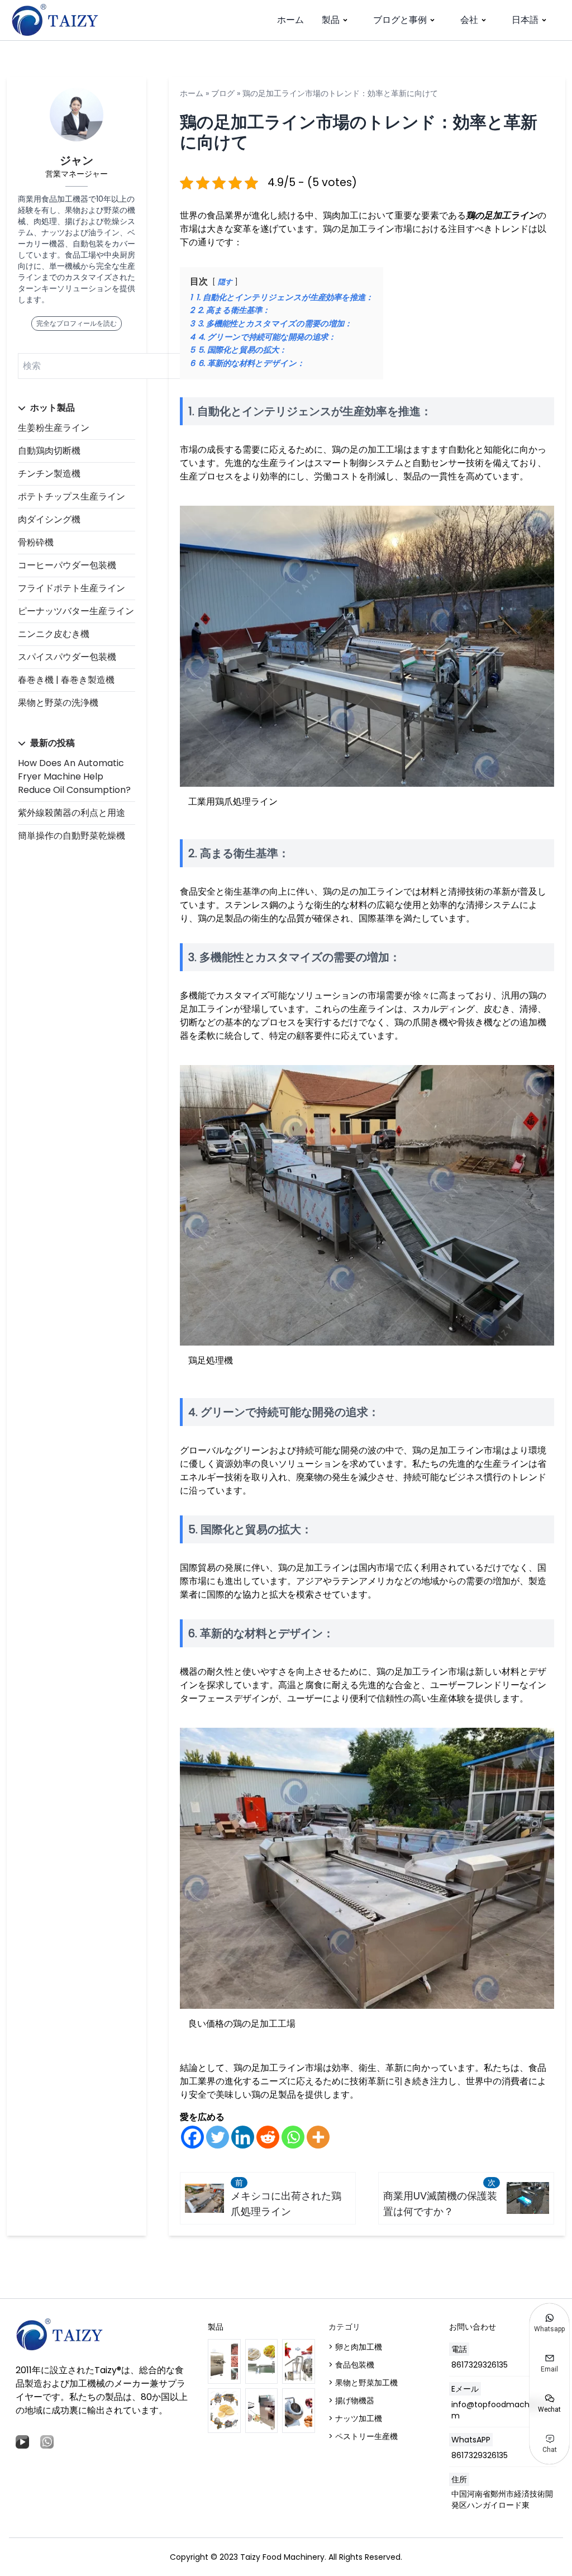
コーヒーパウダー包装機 (67, 565)
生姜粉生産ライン (54, 428)
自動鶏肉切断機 (49, 451)
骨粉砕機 (36, 542)
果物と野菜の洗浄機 (58, 703)
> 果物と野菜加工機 (363, 2383)
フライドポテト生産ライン (71, 588)
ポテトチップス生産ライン (71, 496)
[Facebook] (192, 2137)
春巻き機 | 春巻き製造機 (66, 680)
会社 (469, 20)
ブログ (223, 93)
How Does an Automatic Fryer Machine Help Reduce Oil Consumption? (74, 776)
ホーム (290, 20)
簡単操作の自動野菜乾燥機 (71, 836)
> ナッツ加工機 (355, 2418)
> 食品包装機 (351, 2365)
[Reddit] (268, 2137)
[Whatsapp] (293, 2137)
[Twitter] (218, 2137)
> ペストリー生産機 (363, 2436)
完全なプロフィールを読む (77, 323)
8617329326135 (480, 2365)
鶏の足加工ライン (502, 215)
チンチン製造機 (49, 474)
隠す (225, 282)
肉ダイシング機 (49, 519)
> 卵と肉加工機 (355, 2347)
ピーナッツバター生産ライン (76, 611)
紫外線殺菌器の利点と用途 (71, 813)
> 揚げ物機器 (351, 2401)
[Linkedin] (243, 2137)
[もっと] (318, 2137)
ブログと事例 (400, 20)
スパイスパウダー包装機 (67, 657)
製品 (331, 20)
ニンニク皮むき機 (54, 634)
